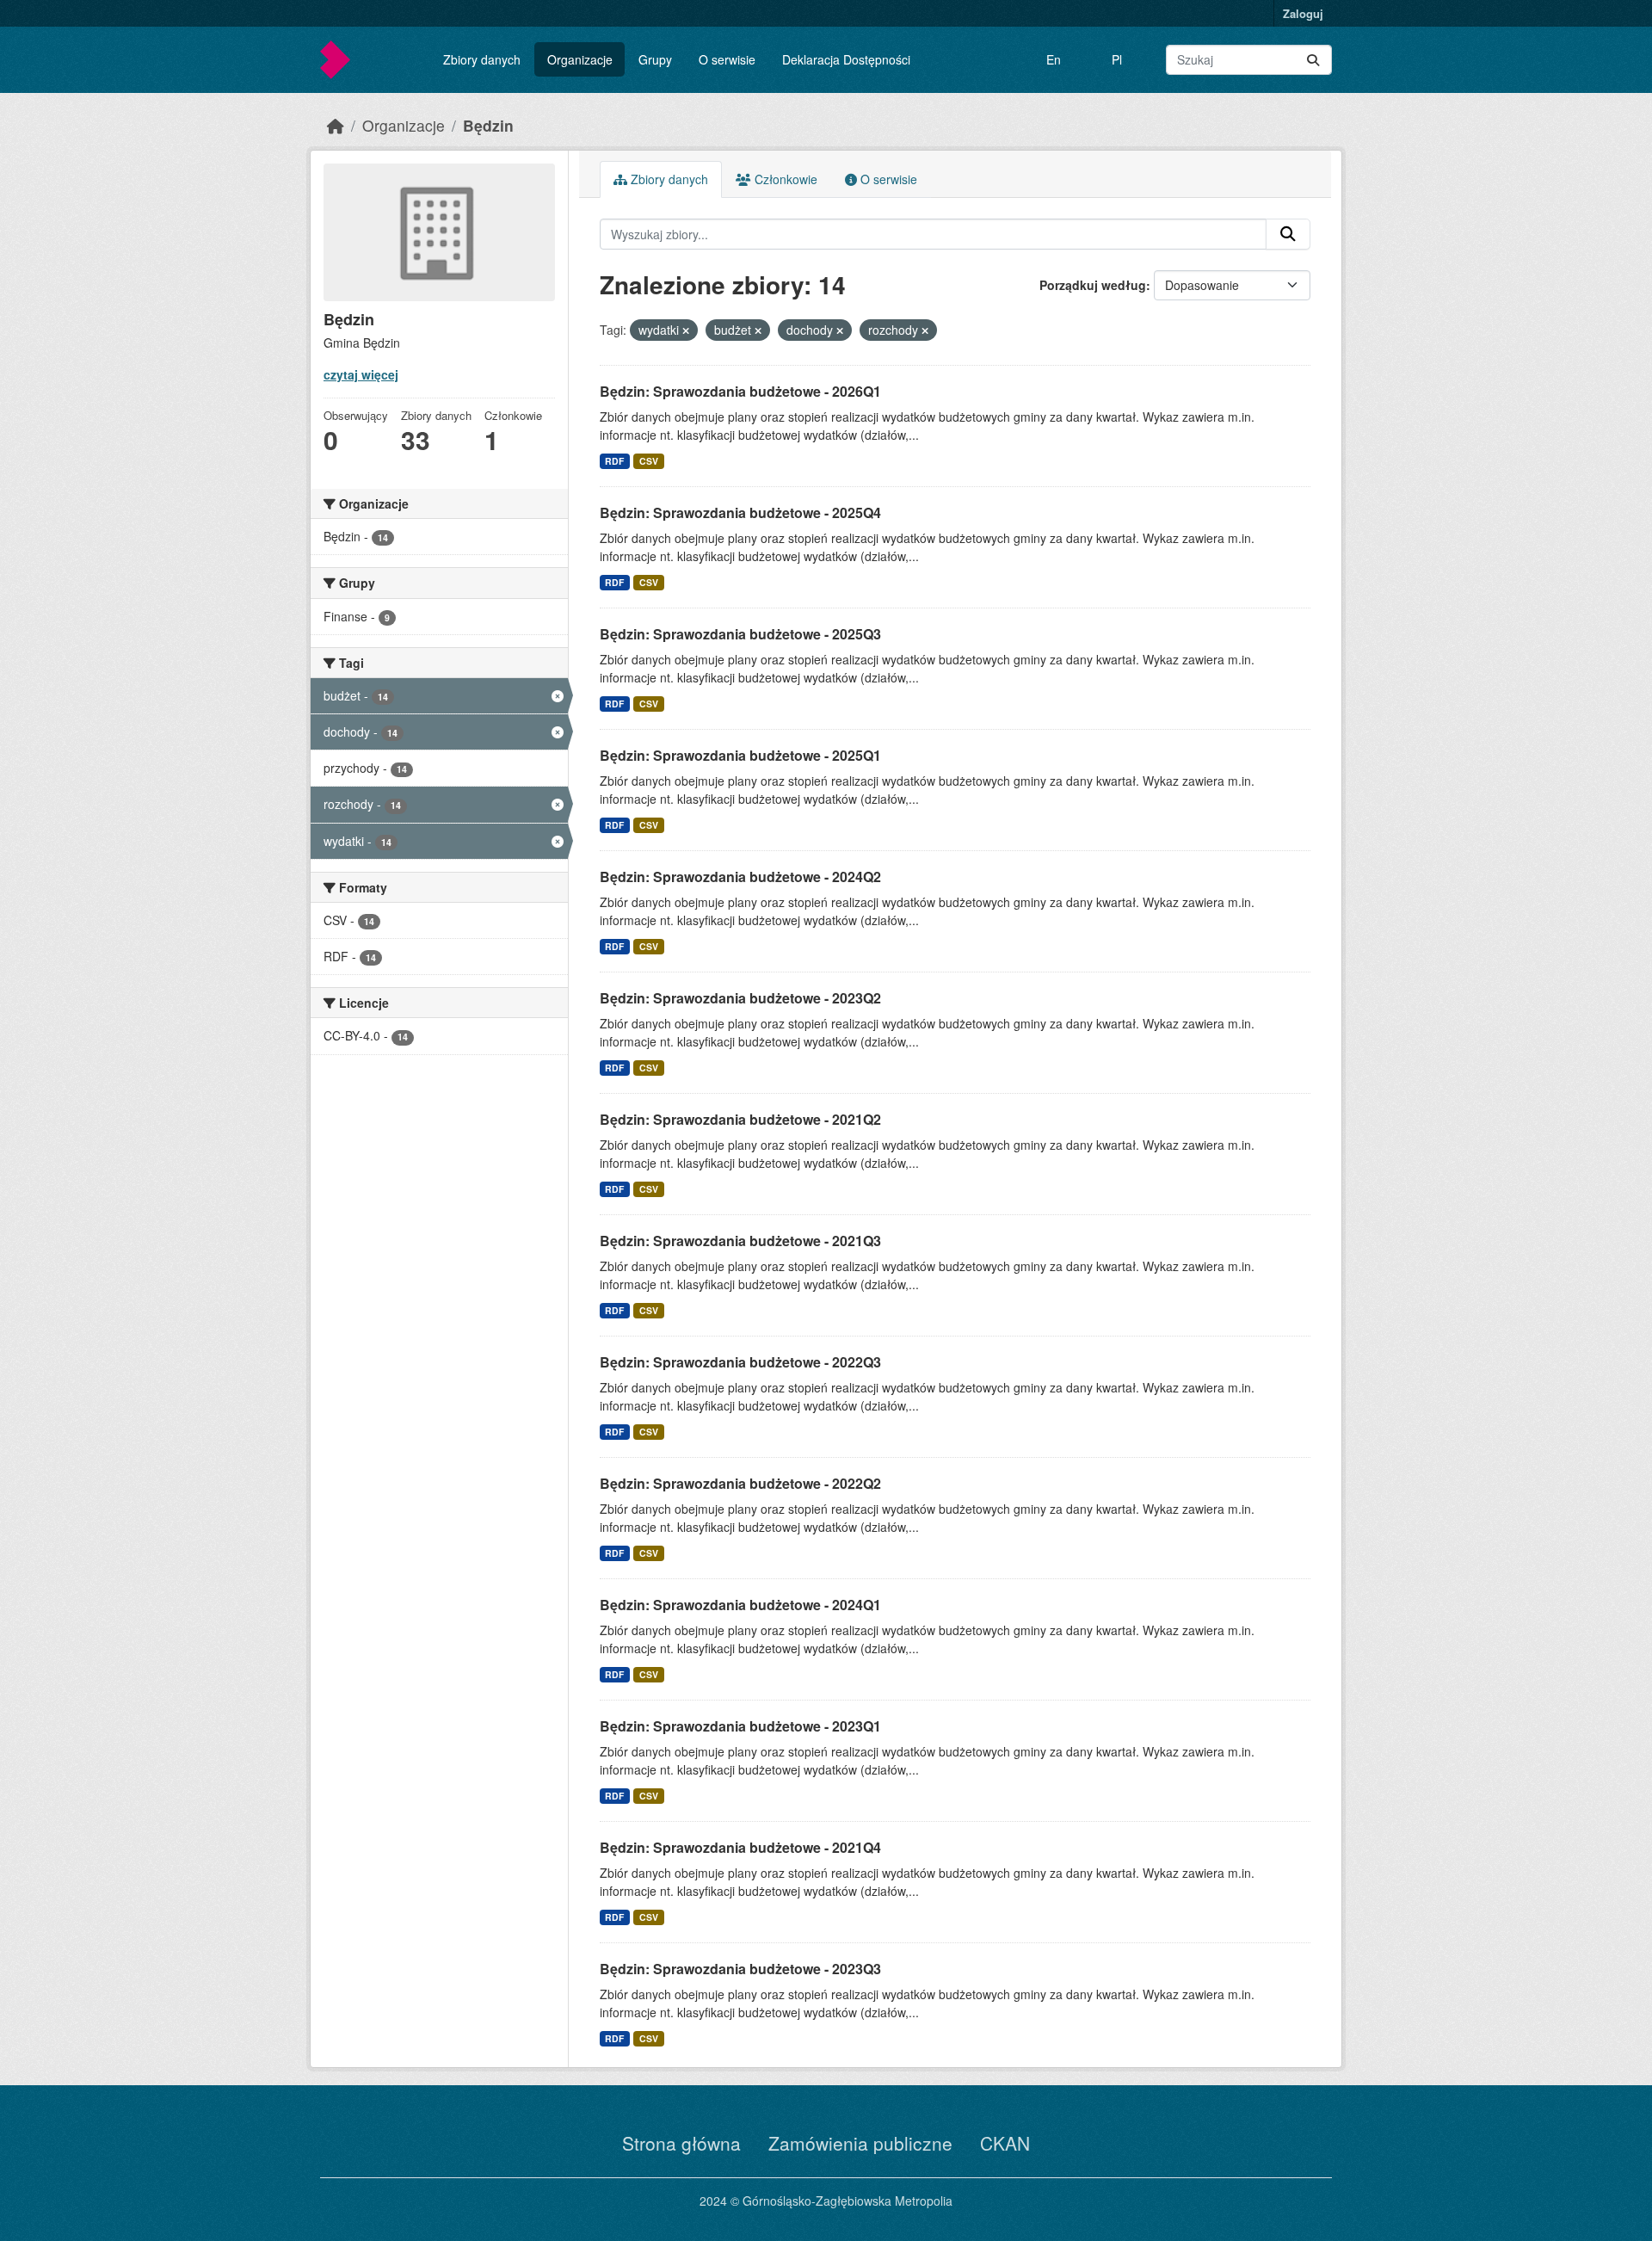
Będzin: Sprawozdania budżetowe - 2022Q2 (740, 1483)
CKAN (1005, 2143)
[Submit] (1313, 60)
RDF (614, 461)
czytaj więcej (361, 374)
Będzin (488, 125)
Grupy (655, 59)
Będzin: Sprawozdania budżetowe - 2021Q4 (740, 1847)
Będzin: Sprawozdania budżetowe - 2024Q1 (740, 1605)
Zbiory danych (482, 59)
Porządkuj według (1093, 285)
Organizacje (580, 59)
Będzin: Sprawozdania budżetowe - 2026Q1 (740, 391)
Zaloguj (1303, 13)
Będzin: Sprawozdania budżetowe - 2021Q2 (740, 1119)
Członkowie (784, 179)
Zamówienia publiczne (860, 2143)
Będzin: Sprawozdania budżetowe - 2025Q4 (740, 512)
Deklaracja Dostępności (846, 59)
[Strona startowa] (336, 125)
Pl (1117, 59)
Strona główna (681, 2143)
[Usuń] (686, 330)
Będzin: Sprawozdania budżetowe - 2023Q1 (740, 1726)
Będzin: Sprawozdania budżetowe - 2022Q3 (740, 1362)
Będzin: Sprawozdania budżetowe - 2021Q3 (740, 1241)
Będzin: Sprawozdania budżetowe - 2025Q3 (740, 634)
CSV (649, 461)
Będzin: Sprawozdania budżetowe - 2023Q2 (740, 998)
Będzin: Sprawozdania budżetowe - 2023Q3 (740, 1969)
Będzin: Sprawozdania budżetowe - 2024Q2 (740, 877)
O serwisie (727, 59)
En (1054, 59)
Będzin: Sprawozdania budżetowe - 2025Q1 (740, 755)
